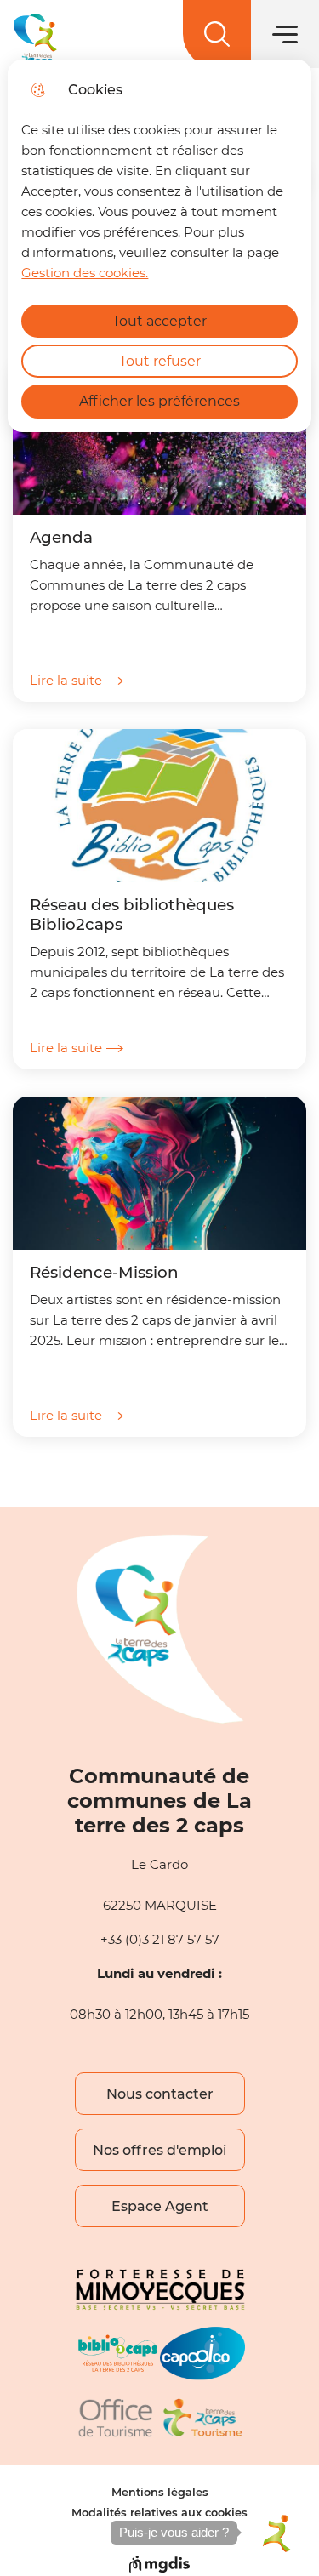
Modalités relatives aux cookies (159, 2513)
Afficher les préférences (159, 401)
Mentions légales (160, 2492)
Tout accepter (159, 321)
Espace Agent (160, 2206)
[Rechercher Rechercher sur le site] (217, 34)
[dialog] (159, 246)
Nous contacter (160, 2094)
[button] (276, 2533)
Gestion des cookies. (85, 273)
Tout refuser (160, 361)
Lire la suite (66, 680)
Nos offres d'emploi (159, 2150)
